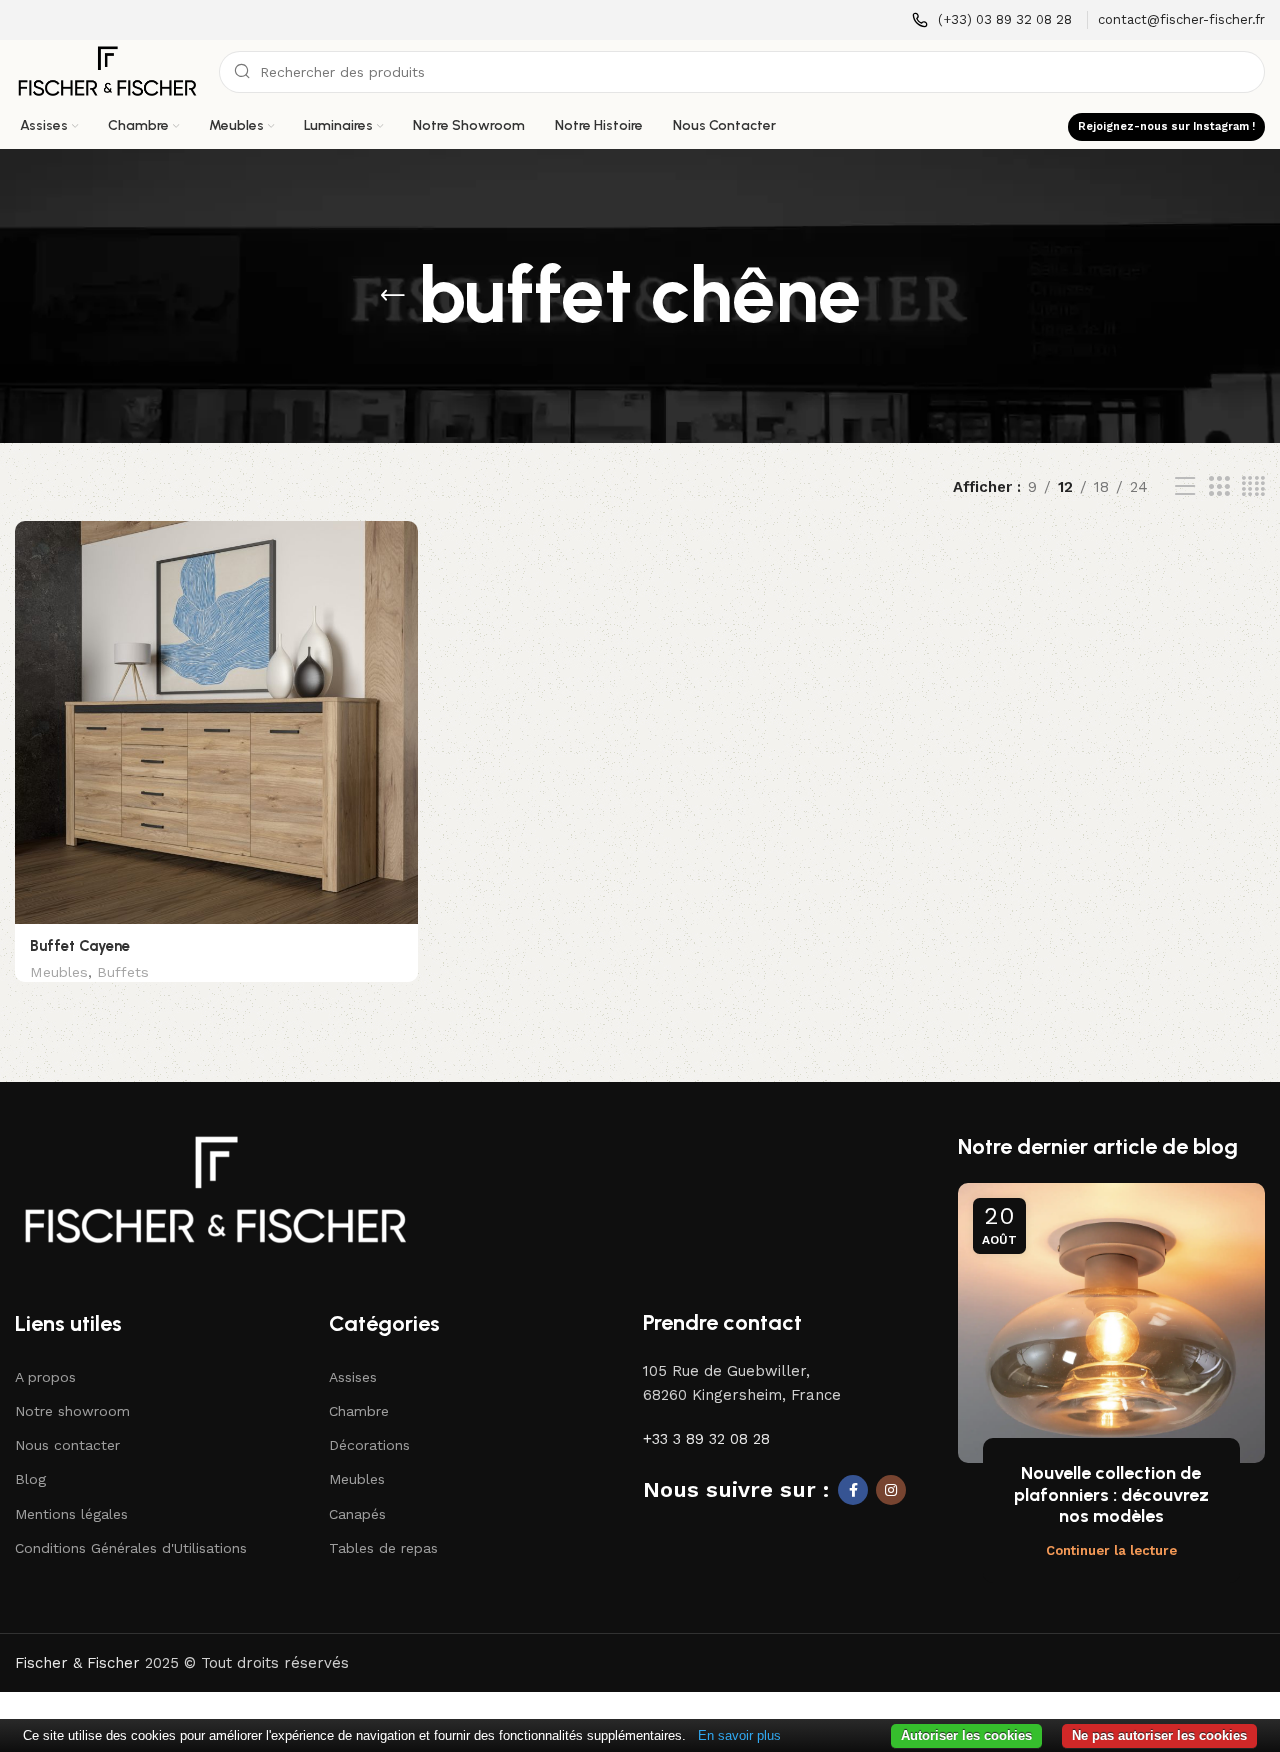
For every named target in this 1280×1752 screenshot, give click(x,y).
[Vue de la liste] (1185, 487)
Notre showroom (72, 1411)
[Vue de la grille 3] (1219, 487)
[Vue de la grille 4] (1253, 487)
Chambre (359, 1411)
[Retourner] (393, 296)
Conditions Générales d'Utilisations (131, 1548)
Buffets (123, 972)
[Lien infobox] (992, 20)
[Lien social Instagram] (891, 1490)
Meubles (59, 972)
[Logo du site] (107, 71)
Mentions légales (71, 1514)
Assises (353, 1377)
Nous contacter (67, 1445)
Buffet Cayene (80, 946)
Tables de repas (383, 1548)
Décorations (369, 1445)
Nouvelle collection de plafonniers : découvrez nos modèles (1111, 1494)
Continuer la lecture (1111, 1550)
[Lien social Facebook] (853, 1490)
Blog (30, 1479)
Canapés (357, 1514)
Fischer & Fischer (77, 1663)
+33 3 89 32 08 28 (706, 1439)
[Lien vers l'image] (215, 1189)
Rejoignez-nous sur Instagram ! (1166, 126)
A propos (45, 1377)
